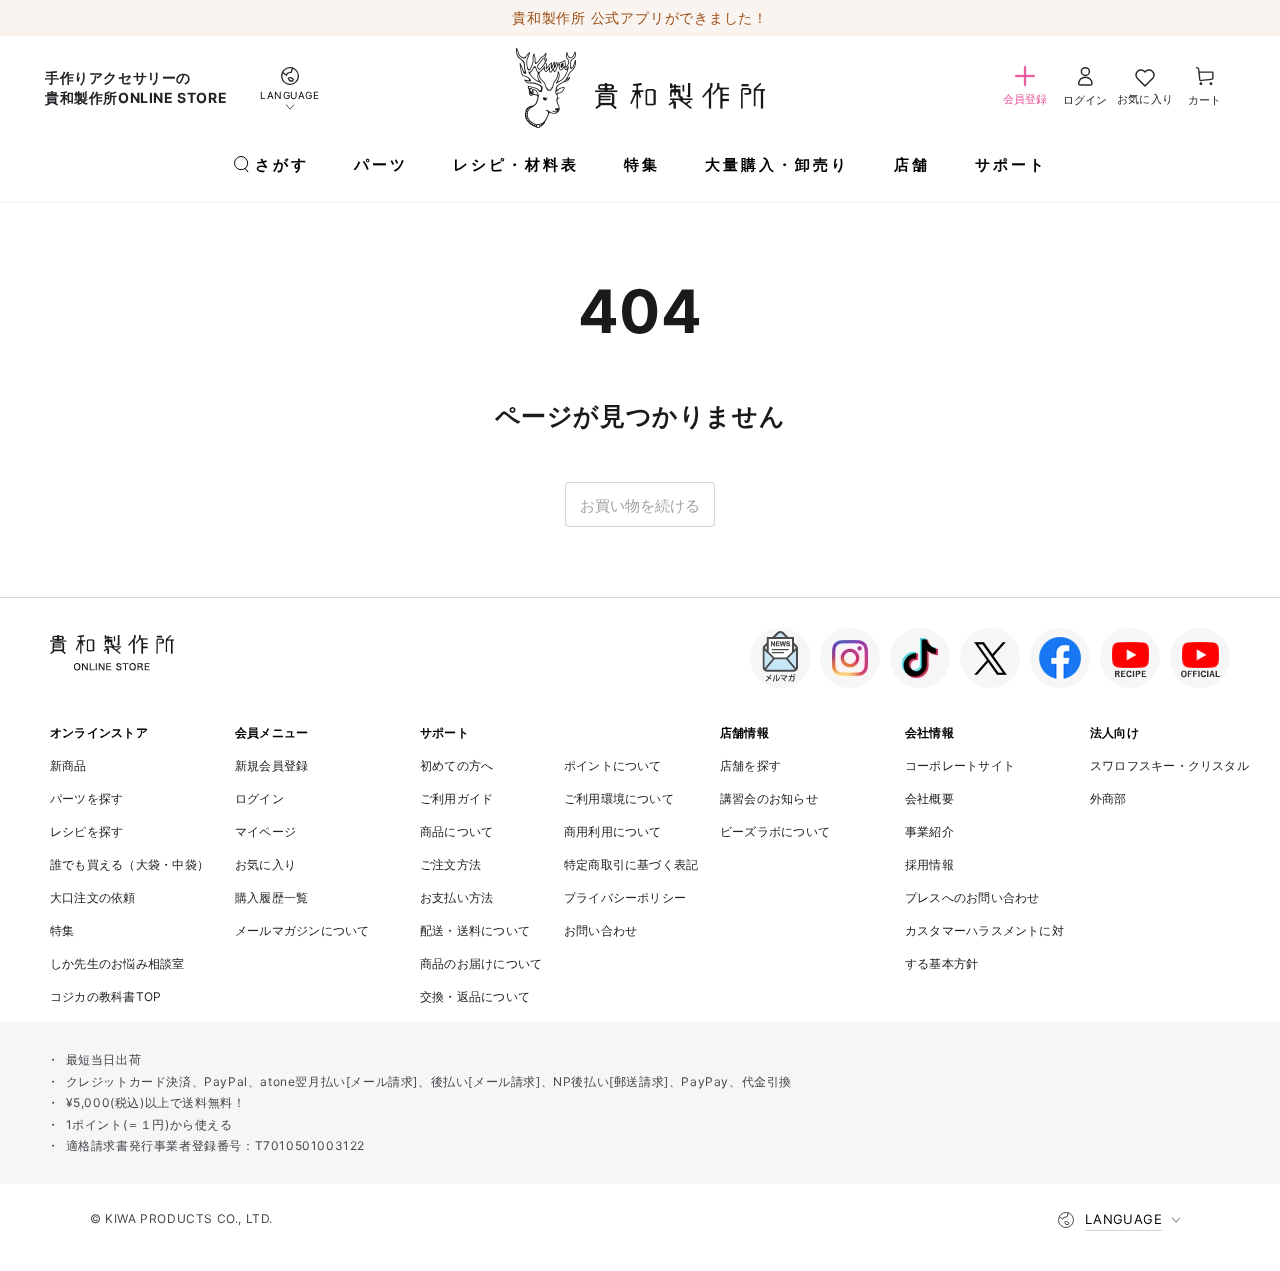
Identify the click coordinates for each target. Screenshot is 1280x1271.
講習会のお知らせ (769, 798)
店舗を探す (750, 765)
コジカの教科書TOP (105, 996)
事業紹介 (929, 831)
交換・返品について (475, 996)
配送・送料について (475, 930)
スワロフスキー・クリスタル (1169, 765)
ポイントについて (613, 765)
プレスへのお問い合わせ (972, 897)
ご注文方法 (450, 864)
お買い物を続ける (640, 505)
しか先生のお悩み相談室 (117, 963)
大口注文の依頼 (93, 897)
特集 (62, 930)
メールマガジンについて (302, 930)
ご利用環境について (619, 798)
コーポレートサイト (960, 765)
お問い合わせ (600, 930)
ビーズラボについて (775, 831)
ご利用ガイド (456, 798)
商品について (456, 831)
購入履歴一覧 (271, 897)
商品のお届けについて (481, 963)
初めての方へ (456, 765)
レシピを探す (86, 831)
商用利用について (613, 831)
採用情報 (929, 864)
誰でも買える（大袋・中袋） (129, 864)
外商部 (1108, 798)
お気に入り (265, 864)
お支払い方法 (456, 897)
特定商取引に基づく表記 (631, 864)
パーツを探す (86, 798)
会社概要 (929, 798)
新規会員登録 (271, 765)
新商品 (68, 765)
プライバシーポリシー (625, 897)
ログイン (259, 798)
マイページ (265, 831)
